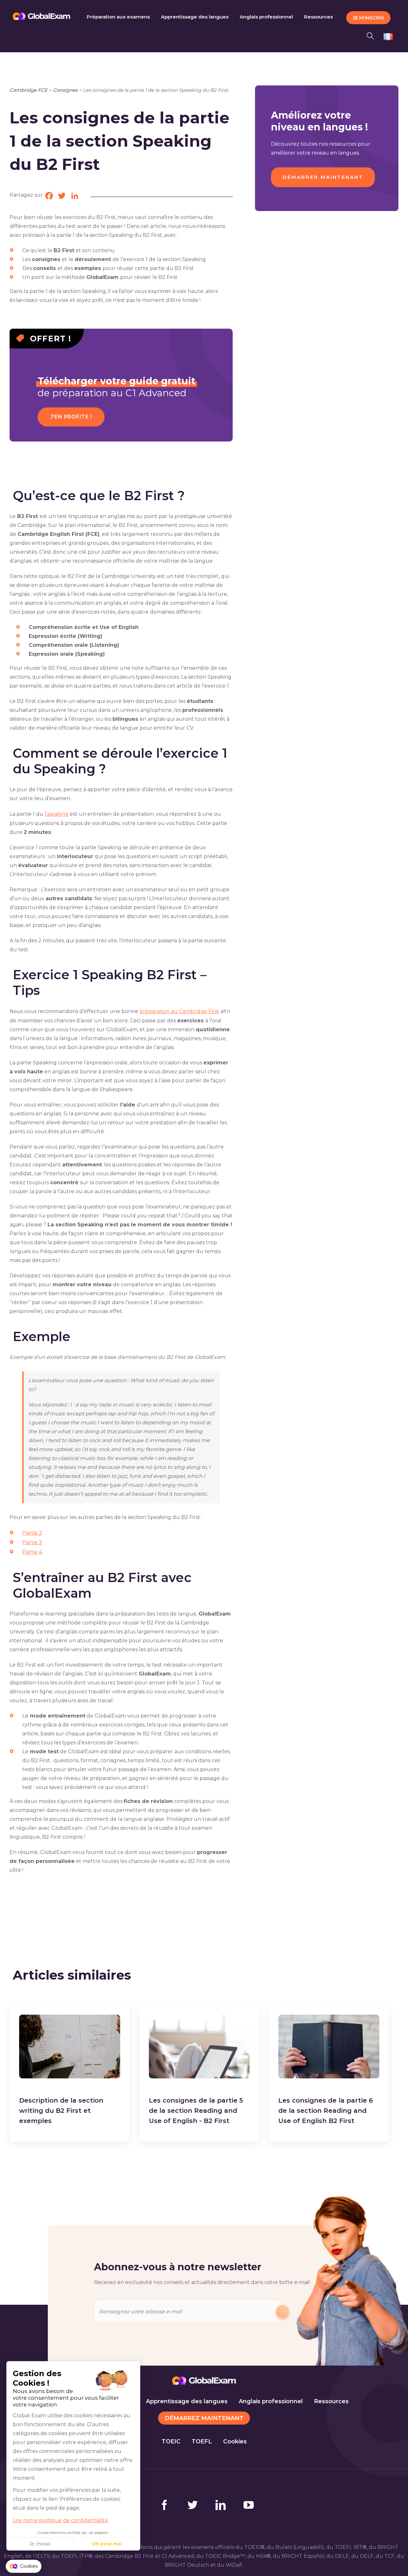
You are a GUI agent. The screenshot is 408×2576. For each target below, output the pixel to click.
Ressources (331, 2401)
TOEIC (171, 2441)
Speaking (57, 814)
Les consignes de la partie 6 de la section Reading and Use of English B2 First (326, 2111)
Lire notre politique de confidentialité (60, 2520)
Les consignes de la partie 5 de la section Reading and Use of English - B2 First (196, 2111)
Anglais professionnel (271, 2401)
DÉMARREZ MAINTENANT (204, 2418)
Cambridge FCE (29, 90)
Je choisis (40, 2544)
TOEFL (202, 2441)
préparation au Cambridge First (179, 1011)
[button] (372, 35)
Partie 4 (32, 1552)
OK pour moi (107, 2544)
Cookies (235, 2441)
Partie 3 (32, 1542)
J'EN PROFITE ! (71, 417)
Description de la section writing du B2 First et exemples (61, 2111)
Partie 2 (32, 1533)
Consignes (65, 90)
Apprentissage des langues (187, 2401)
